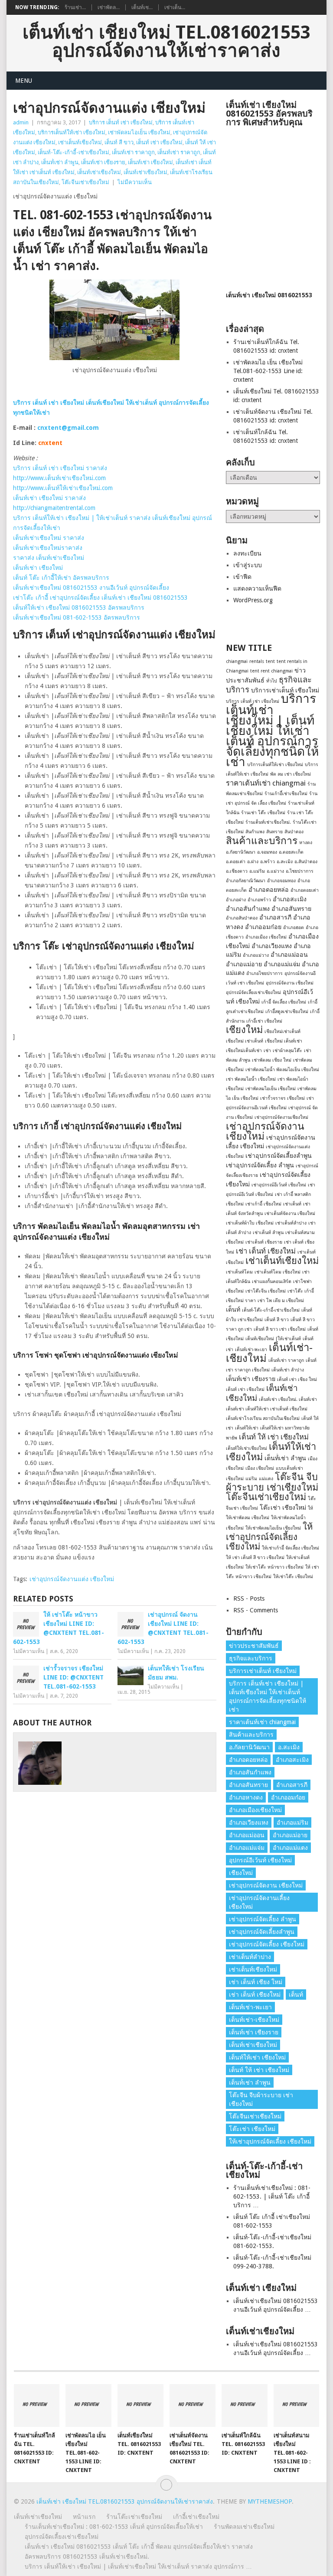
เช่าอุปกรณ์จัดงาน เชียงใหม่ (265, 1131)
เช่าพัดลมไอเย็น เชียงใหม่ (139, 132)
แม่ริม (251, 1479)
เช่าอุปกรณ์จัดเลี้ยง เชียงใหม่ (267, 1944)
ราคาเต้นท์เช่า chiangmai (266, 783)
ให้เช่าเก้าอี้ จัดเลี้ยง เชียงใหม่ (291, 1548)
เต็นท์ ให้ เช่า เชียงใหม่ (274, 1437)
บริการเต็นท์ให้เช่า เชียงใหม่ (72, 132)
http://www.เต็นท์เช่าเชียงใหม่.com (59, 478)
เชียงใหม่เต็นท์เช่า (244, 1051)
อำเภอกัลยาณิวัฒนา (246, 881)
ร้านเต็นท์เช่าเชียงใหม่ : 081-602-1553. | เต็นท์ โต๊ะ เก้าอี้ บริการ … (272, 2196)
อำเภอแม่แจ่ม (282, 964)
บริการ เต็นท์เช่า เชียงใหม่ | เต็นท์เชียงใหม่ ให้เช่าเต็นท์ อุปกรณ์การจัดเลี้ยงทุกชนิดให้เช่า (272, 730)
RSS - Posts (249, 1598)
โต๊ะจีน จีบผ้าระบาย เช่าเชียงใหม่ (272, 1482)
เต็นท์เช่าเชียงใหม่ (99, 172)
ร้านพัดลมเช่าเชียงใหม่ (244, 2527)
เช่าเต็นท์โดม (239, 1272)
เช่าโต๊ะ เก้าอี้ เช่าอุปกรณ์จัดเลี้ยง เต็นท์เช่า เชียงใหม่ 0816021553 (100, 598)
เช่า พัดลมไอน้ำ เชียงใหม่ (251, 1079)
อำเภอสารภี (275, 917)
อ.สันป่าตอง (306, 862)
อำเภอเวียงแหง (272, 946)
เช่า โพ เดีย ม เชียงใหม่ (281, 1301)
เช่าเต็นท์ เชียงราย (264, 1242)
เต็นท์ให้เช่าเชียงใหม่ (246, 1448)
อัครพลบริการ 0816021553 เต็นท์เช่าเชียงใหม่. (87, 2557)
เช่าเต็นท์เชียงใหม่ (80, 142)
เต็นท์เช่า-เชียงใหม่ (269, 1353)
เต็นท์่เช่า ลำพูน (60, 162)
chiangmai (237, 661)
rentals (257, 661)
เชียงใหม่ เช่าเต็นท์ (245, 1041)
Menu (24, 81)
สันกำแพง (255, 832)
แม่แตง (266, 1479)
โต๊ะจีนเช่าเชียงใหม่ (85, 182)
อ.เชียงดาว (237, 871)
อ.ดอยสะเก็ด (291, 852)
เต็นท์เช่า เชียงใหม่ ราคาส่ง (49, 498)
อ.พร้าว (268, 862)
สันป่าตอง (294, 832)
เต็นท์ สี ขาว (119, 142)
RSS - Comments (256, 1610)
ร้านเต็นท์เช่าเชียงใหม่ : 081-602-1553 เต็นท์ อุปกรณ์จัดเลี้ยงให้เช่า (114, 2527)
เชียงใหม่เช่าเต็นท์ (282, 1031)
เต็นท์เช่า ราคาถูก (133, 152)
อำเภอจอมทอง (281, 881)
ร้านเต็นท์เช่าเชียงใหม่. (268, 822)
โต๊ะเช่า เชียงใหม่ (283, 1507)
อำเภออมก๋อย (263, 927)
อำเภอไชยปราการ (264, 973)
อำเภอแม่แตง (290, 1848)
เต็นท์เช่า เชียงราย (103, 162)
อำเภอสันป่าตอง (242, 918)
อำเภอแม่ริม (292, 1822)
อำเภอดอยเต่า (305, 890)
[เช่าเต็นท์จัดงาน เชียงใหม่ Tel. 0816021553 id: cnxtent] (193, 2405)
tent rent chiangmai (271, 671)
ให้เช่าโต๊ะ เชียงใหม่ (293, 1577)
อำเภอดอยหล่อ (269, 890)
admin (21, 122)
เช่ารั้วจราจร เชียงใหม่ (282, 1098)
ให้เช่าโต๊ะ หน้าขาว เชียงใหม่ (274, 1567)
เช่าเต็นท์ (292, 1204)
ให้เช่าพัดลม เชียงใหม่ (248, 1518)
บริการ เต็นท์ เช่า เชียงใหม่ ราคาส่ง (60, 468)
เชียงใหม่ (244, 1030)
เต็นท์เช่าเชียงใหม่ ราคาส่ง (49, 538)
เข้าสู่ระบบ (248, 565)
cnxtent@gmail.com (68, 428)
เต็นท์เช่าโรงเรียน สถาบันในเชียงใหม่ (263, 1418)
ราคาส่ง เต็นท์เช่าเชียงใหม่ (49, 558)
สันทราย (274, 832)
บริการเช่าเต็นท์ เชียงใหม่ (285, 690)
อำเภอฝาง (236, 900)
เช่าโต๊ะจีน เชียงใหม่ (266, 1291)
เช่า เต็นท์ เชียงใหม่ (266, 1251)
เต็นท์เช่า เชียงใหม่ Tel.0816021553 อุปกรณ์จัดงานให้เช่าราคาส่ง (166, 42)
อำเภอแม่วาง (256, 955)
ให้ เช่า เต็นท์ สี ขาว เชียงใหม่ (255, 1558)
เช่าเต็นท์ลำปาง (291, 1223)
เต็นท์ (233, 1309)
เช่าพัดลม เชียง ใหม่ (272, 1060)
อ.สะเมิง (285, 862)
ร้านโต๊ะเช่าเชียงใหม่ (134, 2517)
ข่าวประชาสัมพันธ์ (254, 1646)
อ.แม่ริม (257, 871)
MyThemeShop (270, 2501)
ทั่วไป (272, 681)
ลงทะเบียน (247, 553)
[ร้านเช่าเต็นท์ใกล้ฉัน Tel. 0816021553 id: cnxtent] (37, 2405)
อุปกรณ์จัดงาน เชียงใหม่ (290, 983)
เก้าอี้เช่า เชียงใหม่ (264, 1021)
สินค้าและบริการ (262, 841)
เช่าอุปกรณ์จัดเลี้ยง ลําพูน (260, 1165)
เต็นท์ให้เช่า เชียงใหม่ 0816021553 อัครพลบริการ (79, 607)
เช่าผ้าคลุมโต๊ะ (287, 1051)
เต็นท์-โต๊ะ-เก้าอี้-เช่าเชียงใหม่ (73, 152)
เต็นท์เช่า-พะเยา (251, 1350)
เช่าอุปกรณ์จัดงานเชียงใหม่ (281, 1117)
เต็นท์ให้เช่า (247, 1428)
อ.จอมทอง (267, 852)
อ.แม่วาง (275, 871)
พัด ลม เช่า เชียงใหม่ (291, 774)
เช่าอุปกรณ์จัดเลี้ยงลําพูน (279, 1156)
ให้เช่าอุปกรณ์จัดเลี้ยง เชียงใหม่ (269, 1537)
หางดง (306, 843)
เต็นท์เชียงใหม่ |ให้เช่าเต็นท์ (273, 1339)
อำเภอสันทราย (291, 909)
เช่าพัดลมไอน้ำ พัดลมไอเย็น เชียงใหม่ (282, 1070)
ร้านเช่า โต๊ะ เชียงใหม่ (263, 813)
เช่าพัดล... (109, 7)
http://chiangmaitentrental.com (54, 508)
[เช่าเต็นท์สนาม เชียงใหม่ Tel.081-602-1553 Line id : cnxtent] (297, 2405)
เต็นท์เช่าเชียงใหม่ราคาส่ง (48, 548)
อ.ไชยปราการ (300, 871)
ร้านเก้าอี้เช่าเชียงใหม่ (286, 794)
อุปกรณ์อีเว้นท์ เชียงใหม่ (260, 1860)
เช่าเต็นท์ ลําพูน (268, 1233)
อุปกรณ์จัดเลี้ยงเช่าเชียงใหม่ (253, 992)
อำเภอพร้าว (259, 900)
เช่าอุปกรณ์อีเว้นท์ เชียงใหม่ (279, 1185)
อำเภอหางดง (246, 1797)
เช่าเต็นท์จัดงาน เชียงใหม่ (290, 1213)
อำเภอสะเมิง (290, 899)
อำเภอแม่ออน (289, 955)
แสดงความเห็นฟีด (257, 588)
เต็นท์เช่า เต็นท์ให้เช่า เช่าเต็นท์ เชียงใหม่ (267, 1409)
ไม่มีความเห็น (135, 182)
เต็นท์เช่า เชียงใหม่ (150, 162)
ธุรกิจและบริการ (251, 1658)
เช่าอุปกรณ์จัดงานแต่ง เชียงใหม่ (72, 1579)
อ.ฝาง (253, 862)
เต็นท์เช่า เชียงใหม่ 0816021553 (269, 295)
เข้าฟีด (242, 577)
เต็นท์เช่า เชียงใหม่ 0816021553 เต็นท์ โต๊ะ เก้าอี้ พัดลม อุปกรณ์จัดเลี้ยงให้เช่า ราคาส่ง (139, 2547)
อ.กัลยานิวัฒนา (241, 852)
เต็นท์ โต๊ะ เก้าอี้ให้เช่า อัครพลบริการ (61, 578)
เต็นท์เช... (142, 7)
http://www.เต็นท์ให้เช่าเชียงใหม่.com (63, 488)
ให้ (310, 1508)
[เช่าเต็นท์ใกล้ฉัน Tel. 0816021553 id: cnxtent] (245, 2405)
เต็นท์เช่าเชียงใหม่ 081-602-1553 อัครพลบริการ (77, 617)
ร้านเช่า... (75, 7)
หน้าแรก (84, 2517)
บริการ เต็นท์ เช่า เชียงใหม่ (121, 122)
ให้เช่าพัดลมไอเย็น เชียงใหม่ (273, 1528)
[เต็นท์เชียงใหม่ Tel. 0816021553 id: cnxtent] (140, 2405)
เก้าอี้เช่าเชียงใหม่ (196, 2517)
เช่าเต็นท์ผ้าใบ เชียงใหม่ (250, 1223)
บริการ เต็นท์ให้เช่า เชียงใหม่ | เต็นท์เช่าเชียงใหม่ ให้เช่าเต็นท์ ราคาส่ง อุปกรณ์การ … (138, 2566)
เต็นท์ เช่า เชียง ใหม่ (297, 1379)
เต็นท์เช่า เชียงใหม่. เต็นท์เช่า (288, 1399)
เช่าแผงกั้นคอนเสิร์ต (272, 1282)
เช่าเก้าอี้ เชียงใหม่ (263, 1204)
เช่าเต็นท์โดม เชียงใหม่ (277, 1272)
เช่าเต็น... (175, 7)
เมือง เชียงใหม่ (260, 1468)
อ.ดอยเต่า (236, 862)
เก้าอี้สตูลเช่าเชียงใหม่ (287, 1012)
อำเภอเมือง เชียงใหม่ (266, 937)
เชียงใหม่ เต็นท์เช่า (284, 1041)
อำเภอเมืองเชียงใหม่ (255, 1810)
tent (270, 661)
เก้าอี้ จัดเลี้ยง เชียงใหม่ (284, 1002)
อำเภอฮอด (294, 927)
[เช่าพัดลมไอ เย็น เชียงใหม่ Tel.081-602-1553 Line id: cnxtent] (88, 2405)
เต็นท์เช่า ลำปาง (288, 1370)
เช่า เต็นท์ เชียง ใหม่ (256, 1982)
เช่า (267, 1051)
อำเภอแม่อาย (244, 964)
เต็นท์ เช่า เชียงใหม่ (159, 142)
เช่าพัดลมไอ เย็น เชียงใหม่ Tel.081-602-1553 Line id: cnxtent (268, 371)
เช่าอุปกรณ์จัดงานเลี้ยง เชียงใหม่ (259, 1902)
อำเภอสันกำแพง (248, 909)
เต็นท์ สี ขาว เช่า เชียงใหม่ (280, 1329)
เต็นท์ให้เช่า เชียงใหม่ (271, 1452)
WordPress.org (253, 600)
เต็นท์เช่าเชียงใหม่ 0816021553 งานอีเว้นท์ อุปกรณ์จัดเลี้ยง (91, 588)
